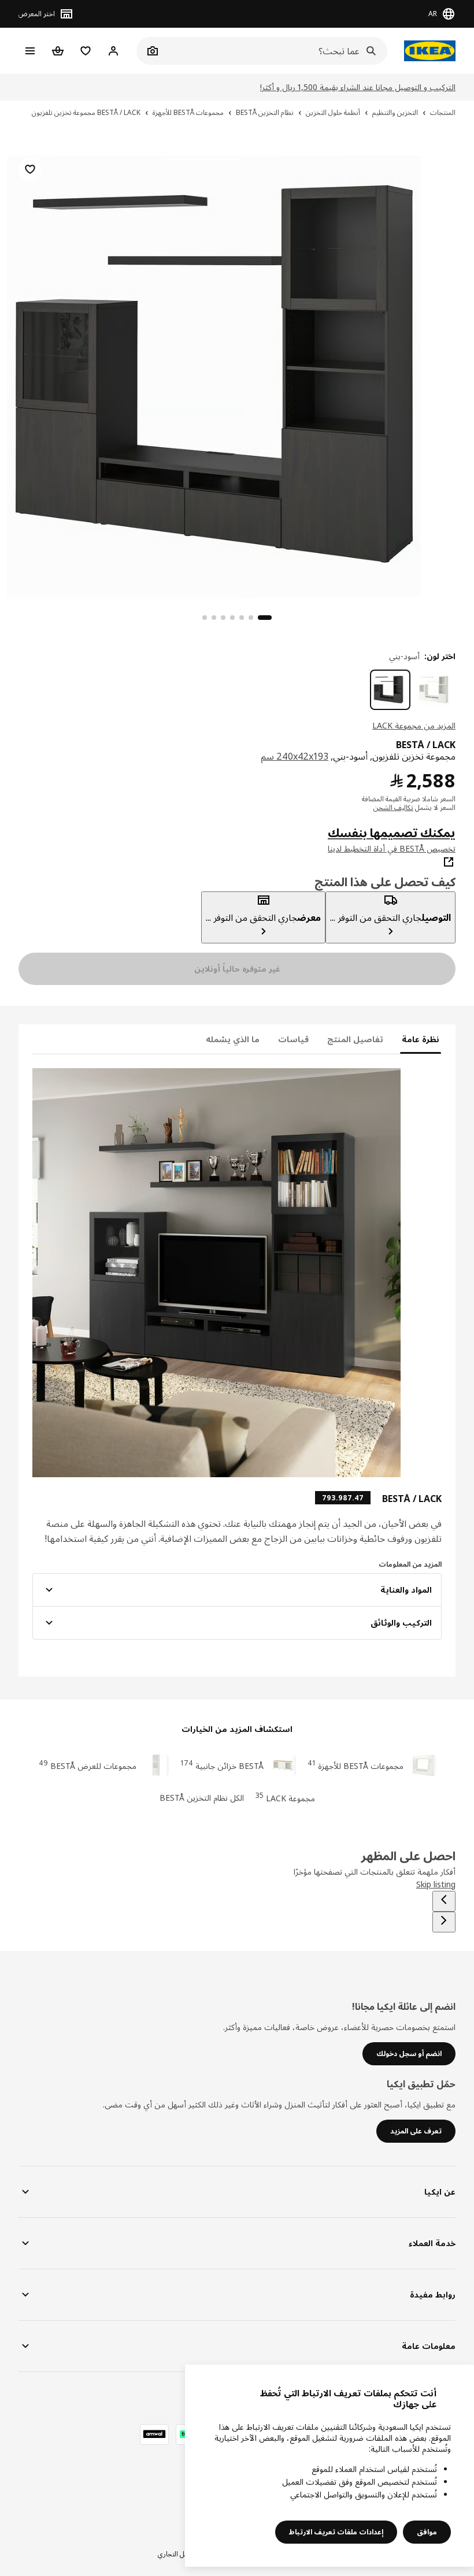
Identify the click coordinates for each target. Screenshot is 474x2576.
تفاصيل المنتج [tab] (355, 1039)
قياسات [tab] (293, 1039)
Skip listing (436, 1884)
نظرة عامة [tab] (421, 1039)
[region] (237, 374)
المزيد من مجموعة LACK (414, 725)
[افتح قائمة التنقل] (30, 51)
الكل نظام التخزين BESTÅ (202, 1798)
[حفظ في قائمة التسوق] (30, 169)
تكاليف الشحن (393, 807)
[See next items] (444, 1922)
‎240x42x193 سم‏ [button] (295, 756)
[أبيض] (435, 690)
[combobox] (275, 51)
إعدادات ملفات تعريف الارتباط (336, 2532)
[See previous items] (444, 1901)
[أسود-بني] (390, 690)
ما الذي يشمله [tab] (233, 1039)
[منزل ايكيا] (427, 51)
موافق (427, 2532)
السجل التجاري (178, 2554)
